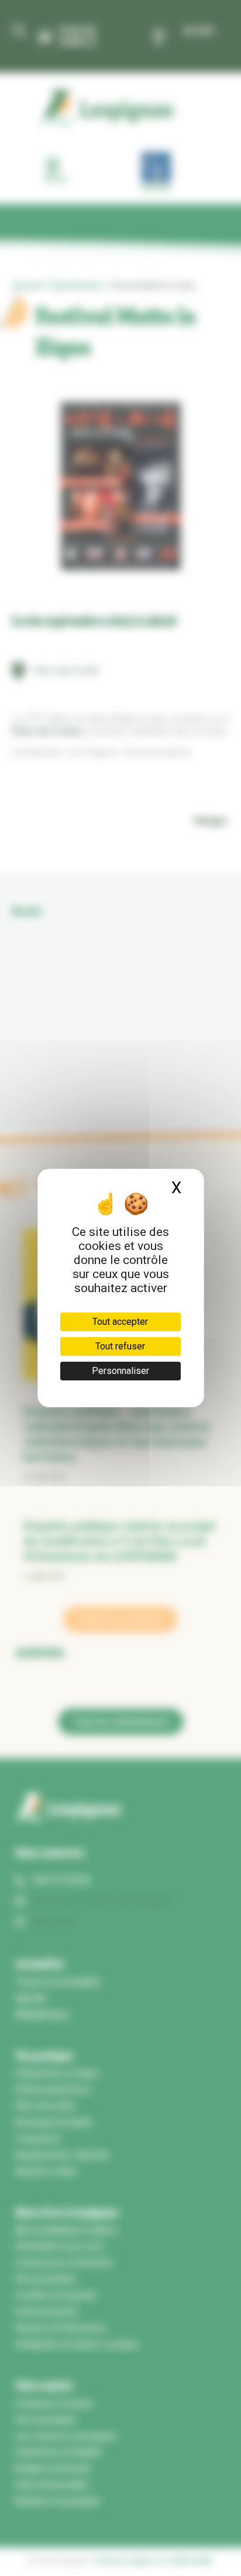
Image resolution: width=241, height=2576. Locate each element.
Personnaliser (120, 1371)
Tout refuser (120, 1346)
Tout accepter (120, 1322)
